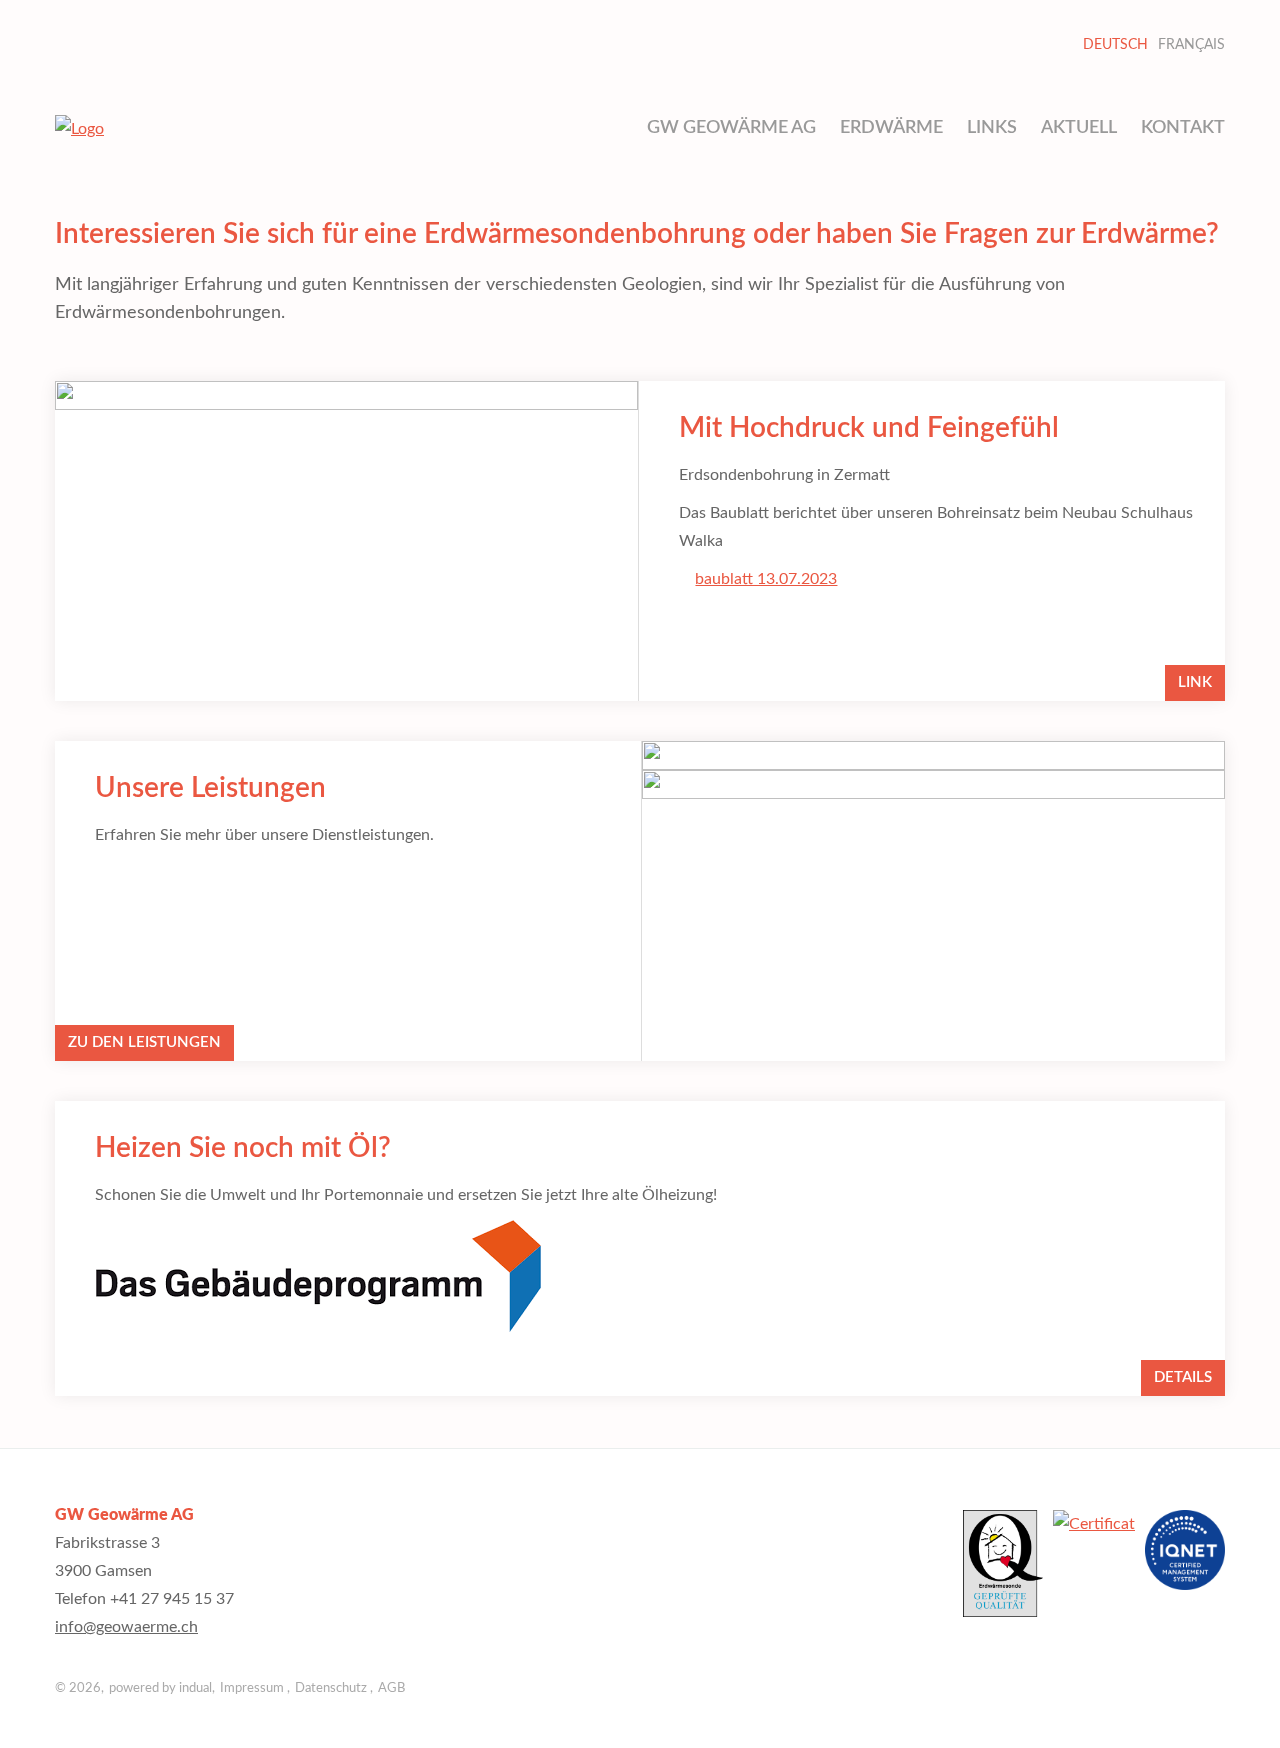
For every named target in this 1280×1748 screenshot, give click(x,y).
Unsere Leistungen (210, 788)
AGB (391, 1688)
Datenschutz (332, 1688)
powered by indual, (162, 1688)
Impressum (253, 1688)
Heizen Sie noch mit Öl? (243, 1148)
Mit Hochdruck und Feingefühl (869, 428)
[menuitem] (731, 128)
